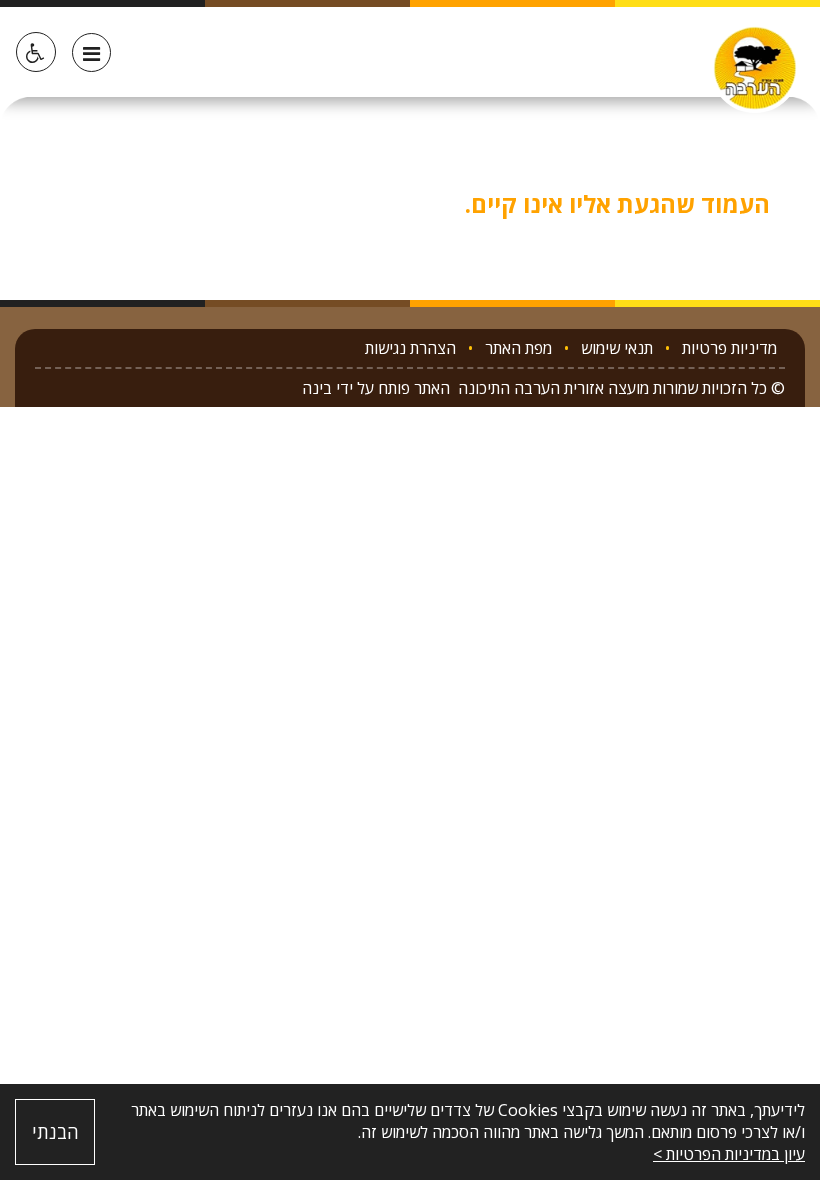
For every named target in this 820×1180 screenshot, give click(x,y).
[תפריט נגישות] (36, 52)
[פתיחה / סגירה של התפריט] (91, 52)
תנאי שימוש (617, 348)
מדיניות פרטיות (729, 348)
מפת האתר (518, 348)
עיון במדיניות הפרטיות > (729, 1154)
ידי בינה (327, 388)
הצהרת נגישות (410, 348)
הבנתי (55, 1132)
